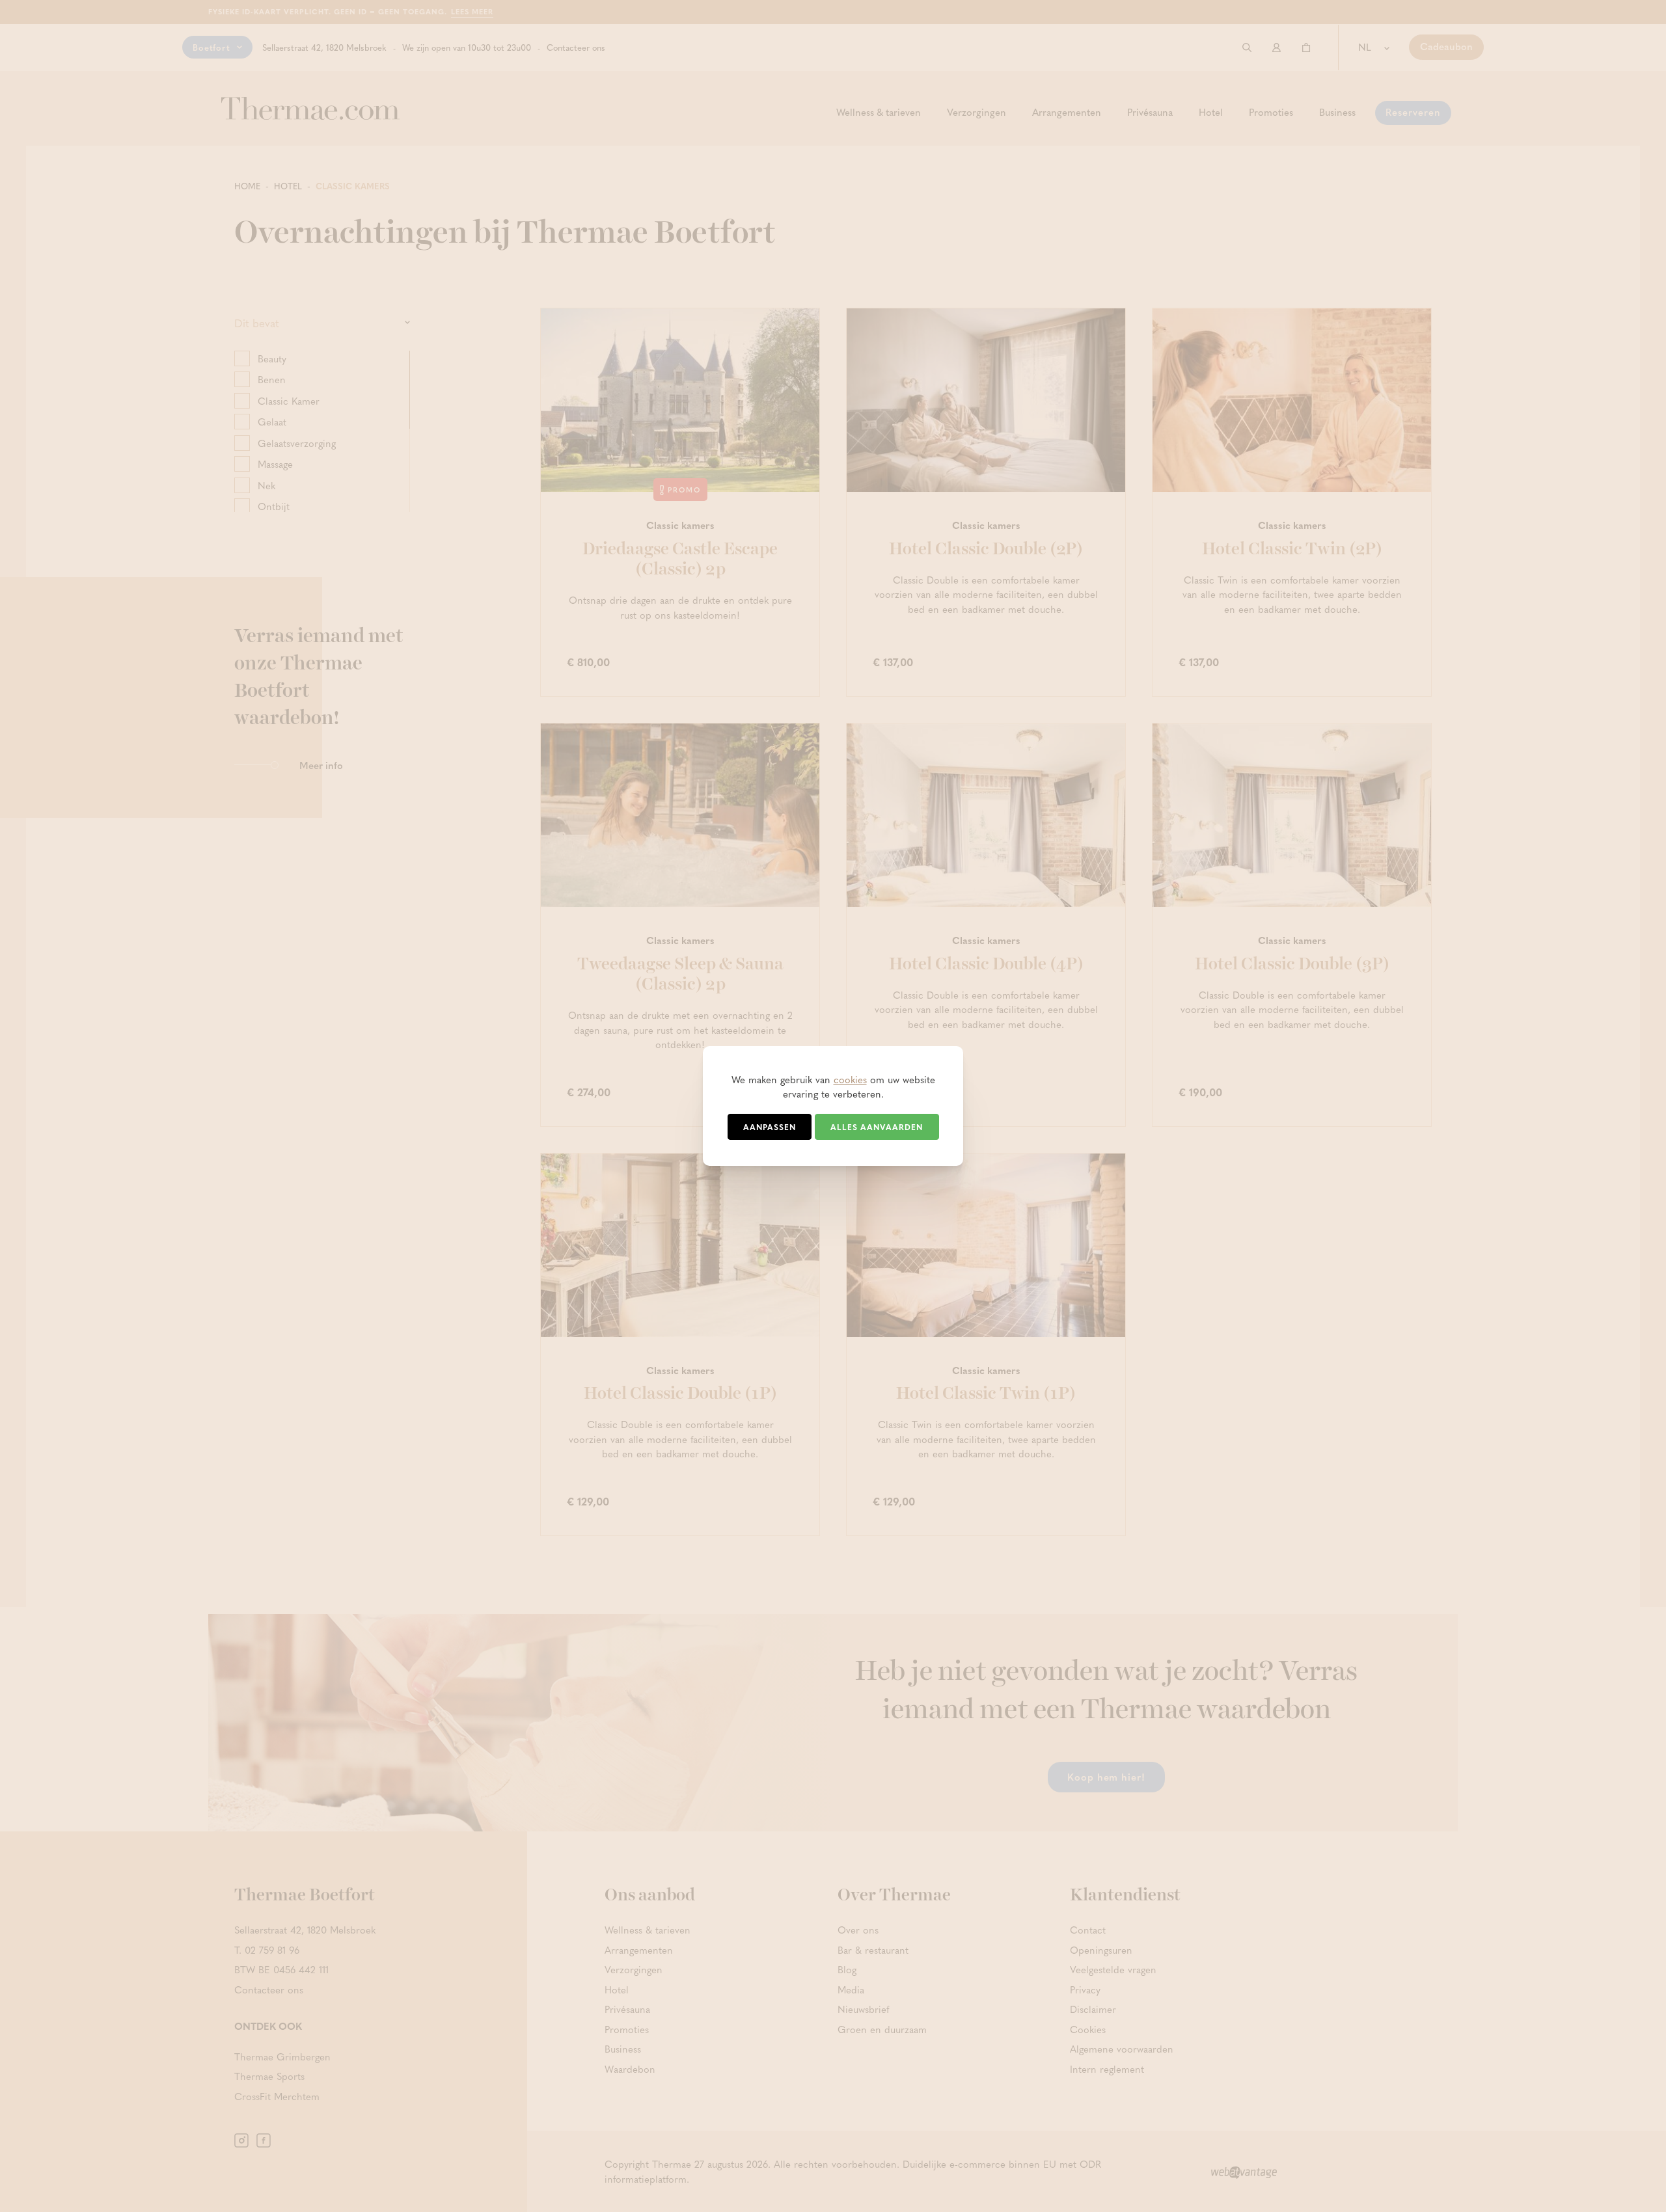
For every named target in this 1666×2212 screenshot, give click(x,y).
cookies (850, 1079)
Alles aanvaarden (877, 1127)
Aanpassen (770, 1127)
